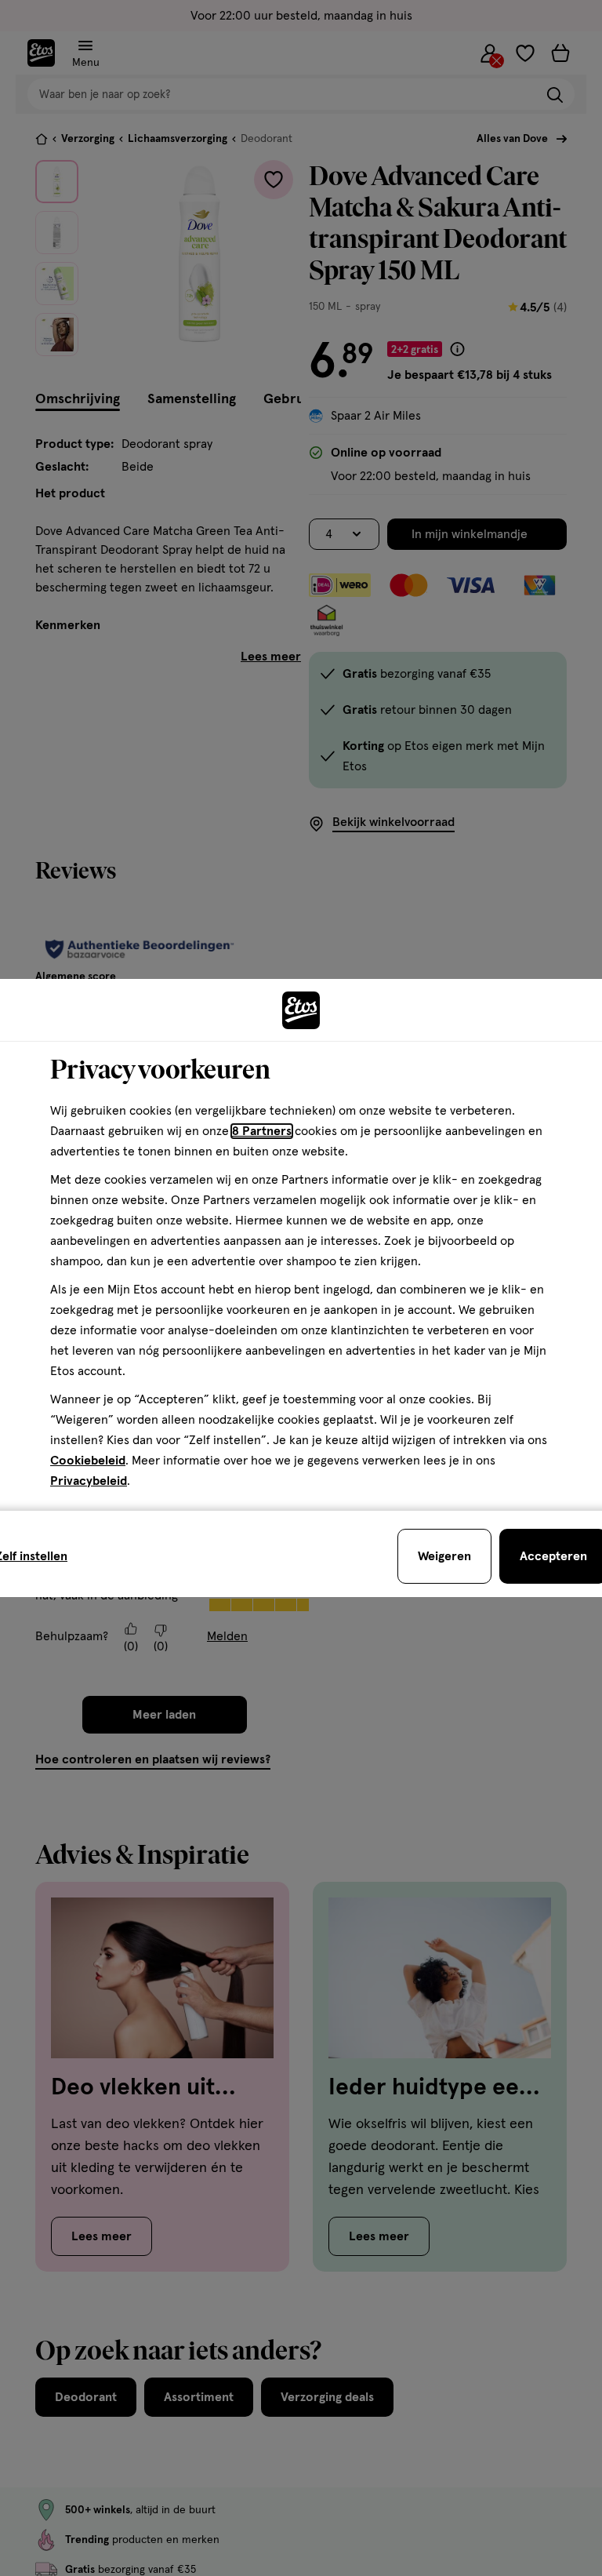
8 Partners (262, 1131)
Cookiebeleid (88, 1461)
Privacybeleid (89, 1481)
